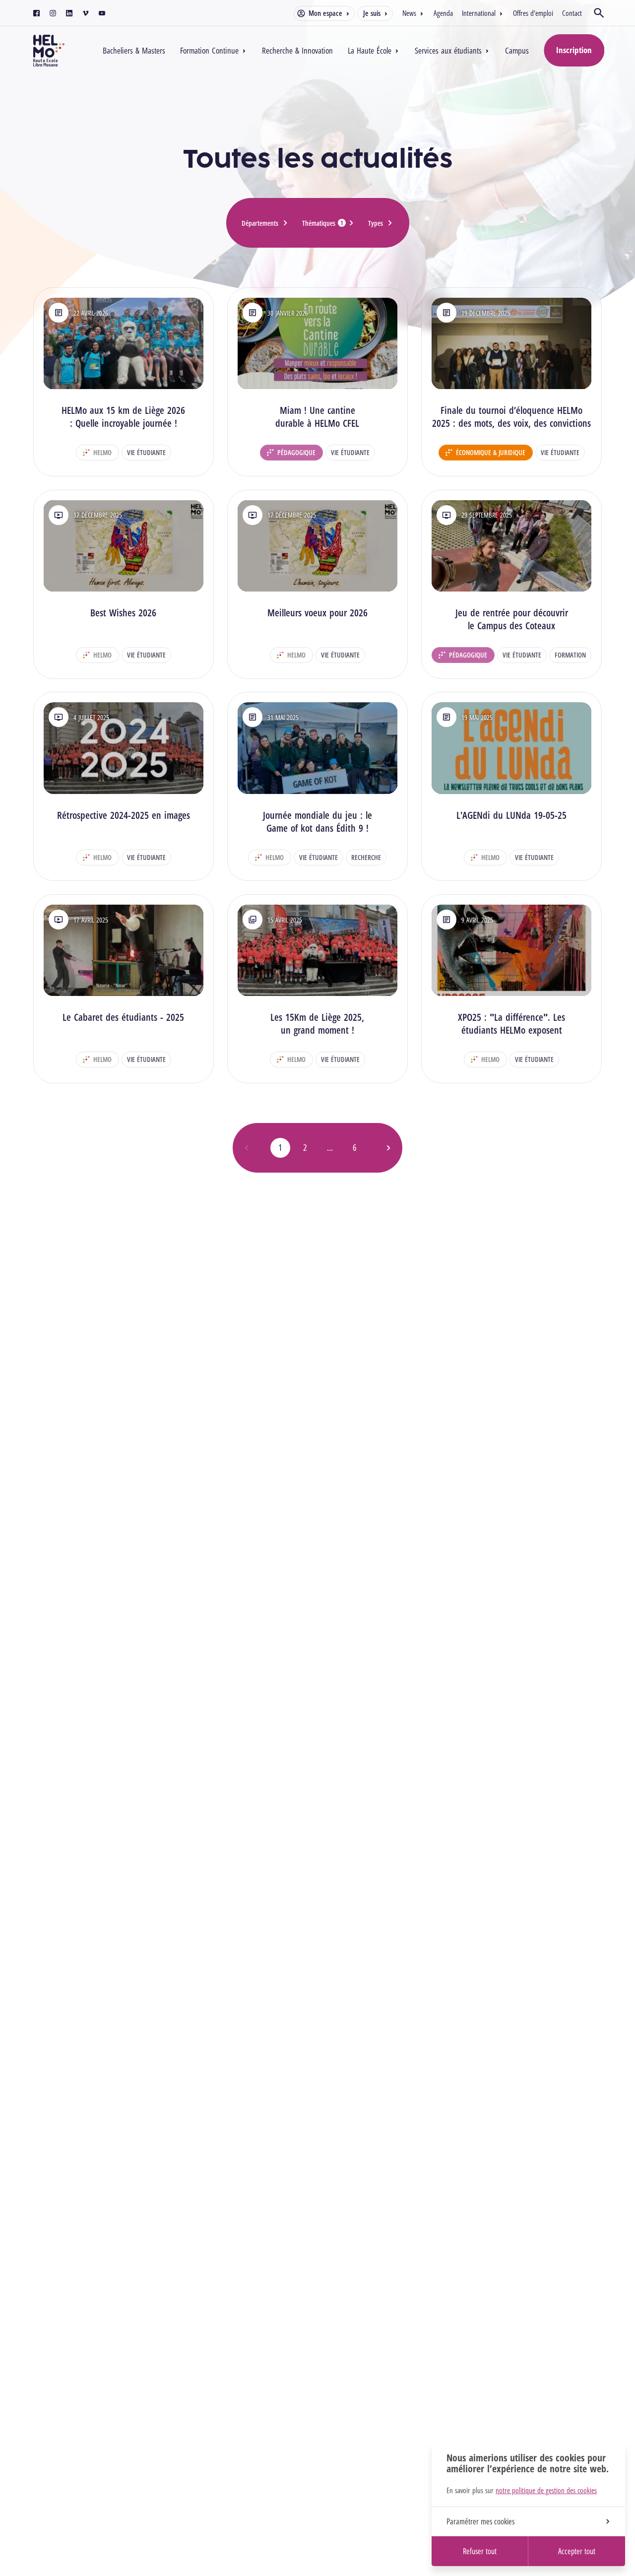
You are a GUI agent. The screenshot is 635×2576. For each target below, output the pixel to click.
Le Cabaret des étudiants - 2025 (123, 1017)
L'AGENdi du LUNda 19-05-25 (511, 815)
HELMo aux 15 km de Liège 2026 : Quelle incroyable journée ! (123, 417)
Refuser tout (480, 2551)
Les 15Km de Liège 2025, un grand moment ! (317, 1024)
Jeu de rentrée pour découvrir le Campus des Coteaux (512, 619)
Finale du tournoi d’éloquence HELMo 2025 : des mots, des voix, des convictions (511, 417)
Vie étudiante (146, 452)
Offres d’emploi (533, 13)
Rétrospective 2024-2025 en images (124, 815)
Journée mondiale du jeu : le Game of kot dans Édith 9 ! (317, 822)
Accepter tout (577, 2551)
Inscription (574, 50)
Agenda (443, 13)
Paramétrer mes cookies (480, 2521)
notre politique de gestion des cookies (546, 2490)
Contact (572, 13)
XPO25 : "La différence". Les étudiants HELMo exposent (511, 1024)
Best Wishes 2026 (123, 613)
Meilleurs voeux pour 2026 (317, 613)
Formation (570, 655)
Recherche (366, 857)
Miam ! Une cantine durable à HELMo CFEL (317, 417)
